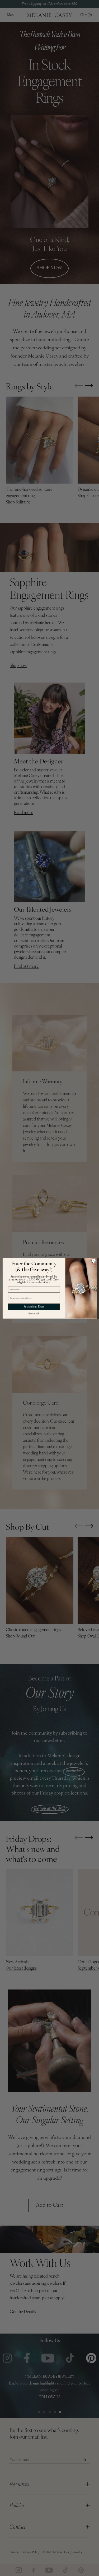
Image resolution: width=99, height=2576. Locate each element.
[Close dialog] (93, 1261)
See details (34, 1313)
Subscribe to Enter (34, 1307)
